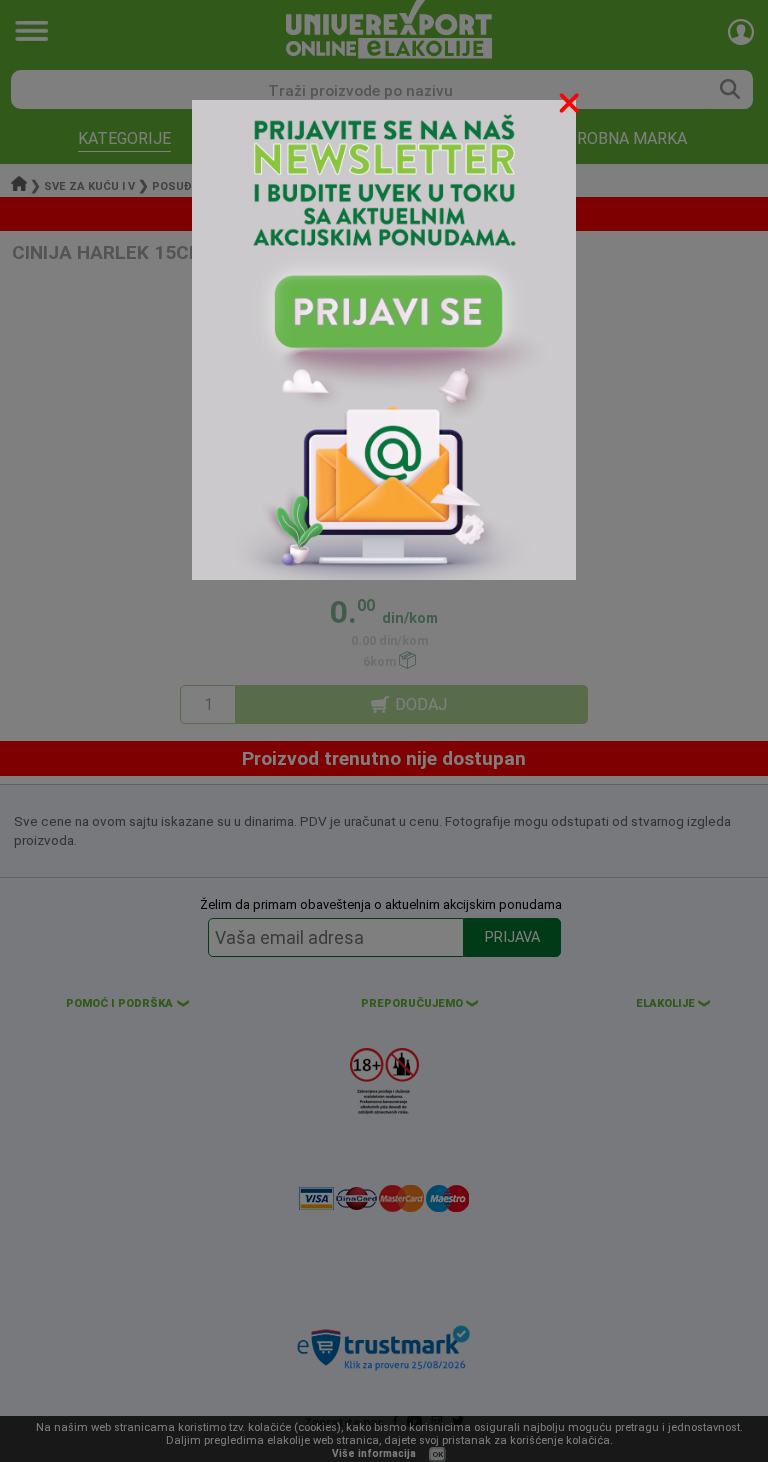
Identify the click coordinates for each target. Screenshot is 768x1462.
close (571, 106)
